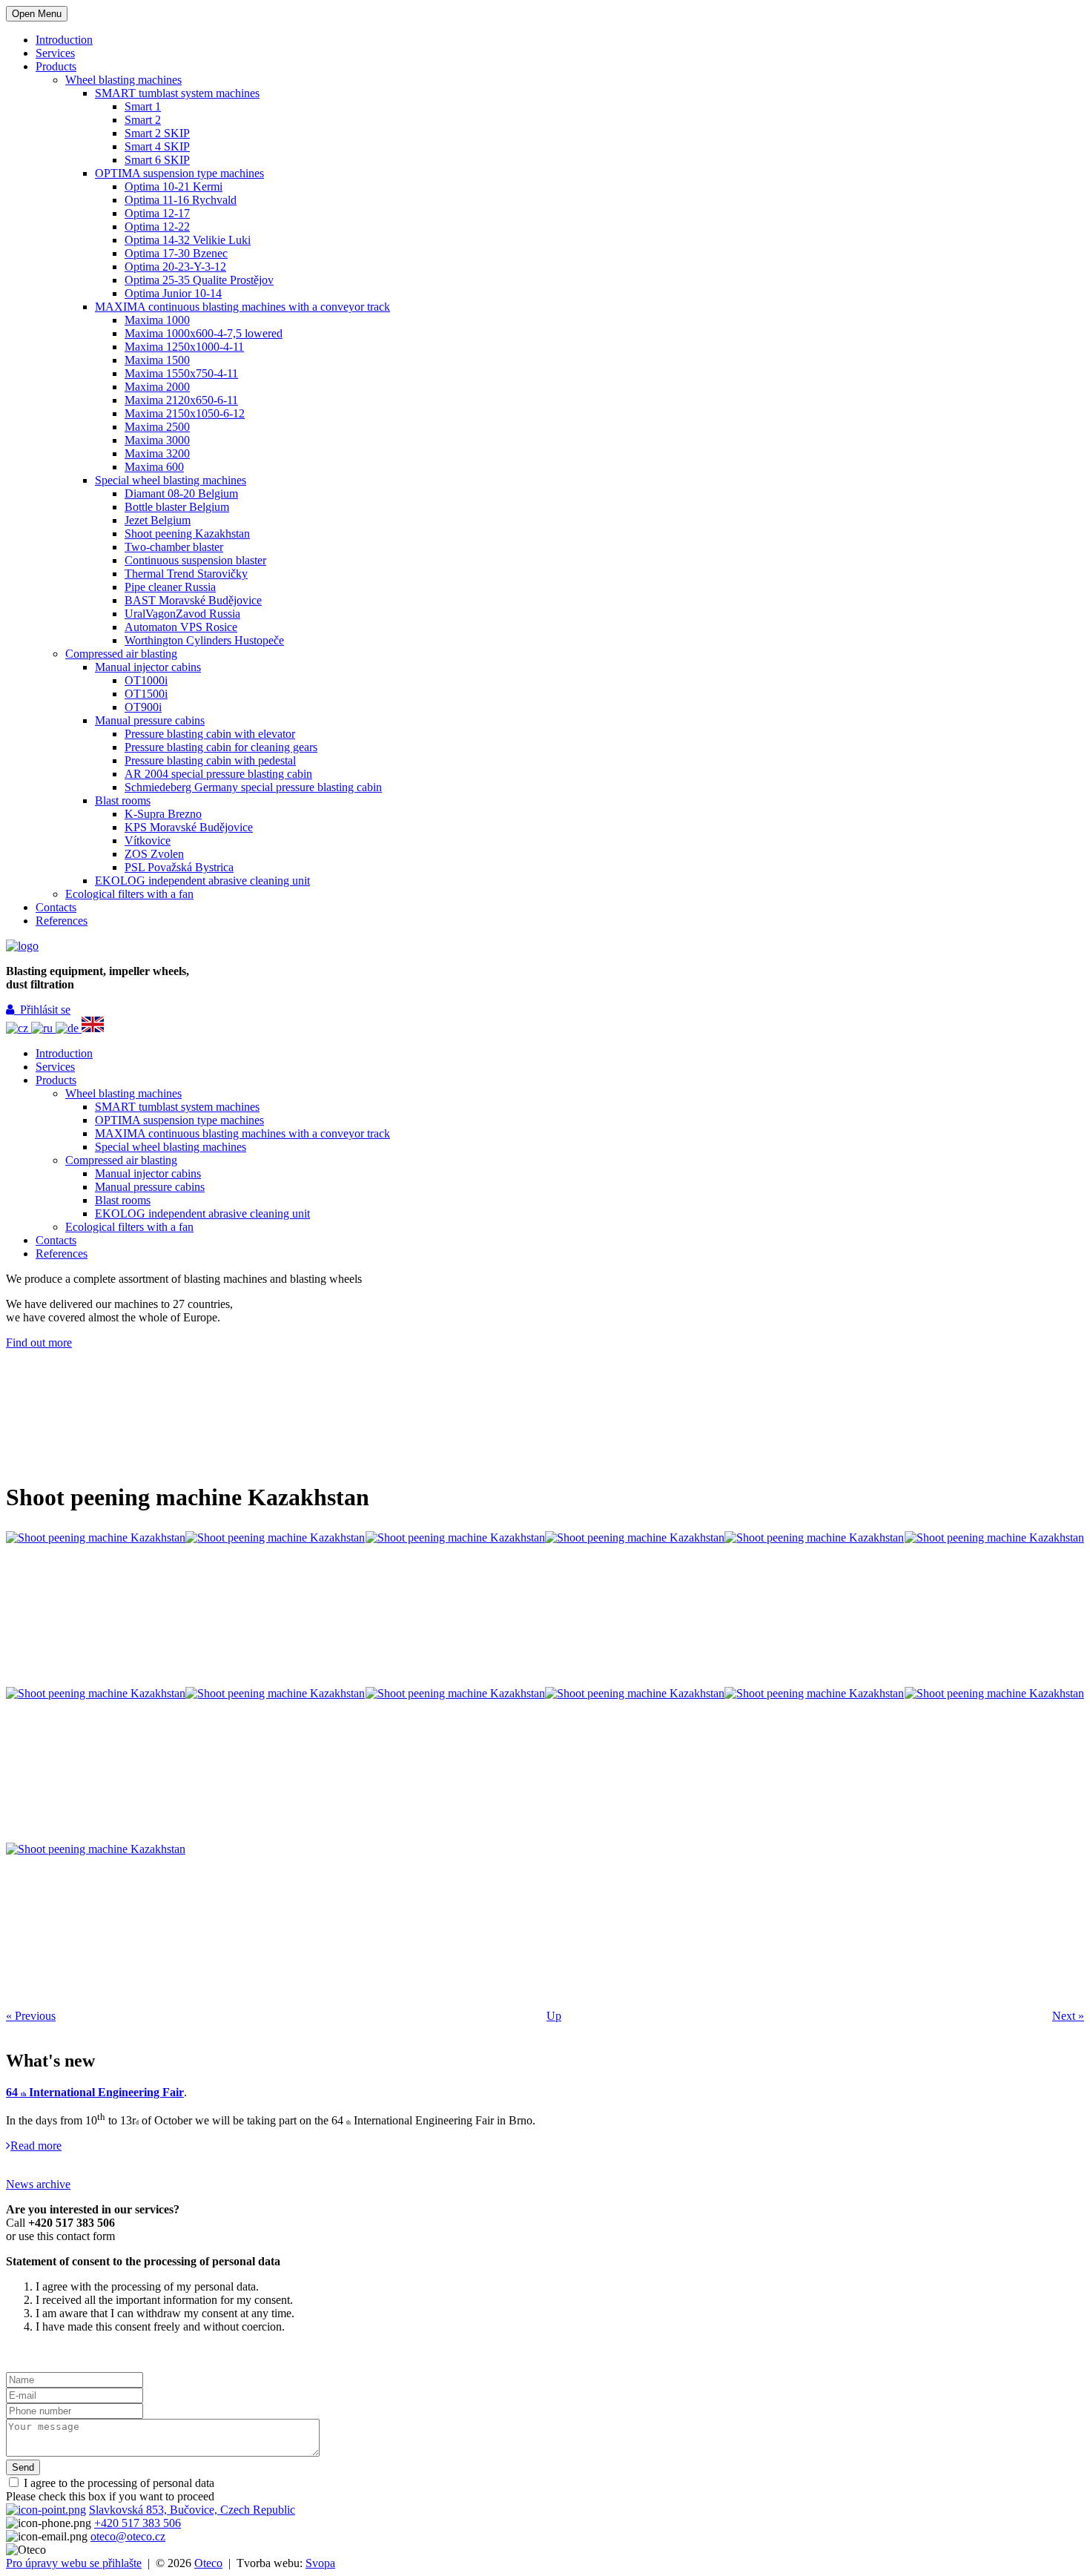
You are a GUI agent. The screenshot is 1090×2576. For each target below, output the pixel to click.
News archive (38, 2184)
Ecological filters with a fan (129, 894)
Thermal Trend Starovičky (186, 574)
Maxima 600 (154, 467)
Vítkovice (148, 840)
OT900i (143, 707)
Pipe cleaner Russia (170, 587)
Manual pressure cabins (150, 720)
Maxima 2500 (157, 427)
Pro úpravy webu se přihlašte (74, 2563)
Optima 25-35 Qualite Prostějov (199, 280)
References (62, 921)
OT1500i (146, 694)
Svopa (320, 2563)
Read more (36, 2146)
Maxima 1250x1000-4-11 (184, 347)
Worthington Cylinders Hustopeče (204, 640)
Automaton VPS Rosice (181, 627)
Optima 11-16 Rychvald (181, 200)
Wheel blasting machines (123, 80)
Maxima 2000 (157, 387)
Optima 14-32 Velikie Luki (188, 240)
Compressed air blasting (121, 654)
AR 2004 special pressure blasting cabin (218, 774)
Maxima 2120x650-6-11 (181, 400)
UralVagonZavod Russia (182, 614)
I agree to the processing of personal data (118, 2483)
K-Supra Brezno (163, 814)
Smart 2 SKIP (157, 133)
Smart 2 (143, 120)
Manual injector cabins (148, 667)
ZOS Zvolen (154, 854)
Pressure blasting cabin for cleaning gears (221, 747)
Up (554, 2016)
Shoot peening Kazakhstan (187, 534)
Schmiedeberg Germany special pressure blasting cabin (253, 787)
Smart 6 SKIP (157, 160)
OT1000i (146, 680)
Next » (1068, 2016)
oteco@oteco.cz (128, 2536)
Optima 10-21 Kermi (174, 186)
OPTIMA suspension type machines (179, 173)
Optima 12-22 (157, 227)
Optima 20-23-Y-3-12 (175, 267)
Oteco (208, 2563)
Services (55, 53)
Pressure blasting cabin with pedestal (210, 760)
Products (56, 66)
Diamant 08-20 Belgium (181, 493)
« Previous (31, 2016)
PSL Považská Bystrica (179, 867)
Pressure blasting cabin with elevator (210, 734)
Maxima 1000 (157, 320)
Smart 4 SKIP (157, 146)
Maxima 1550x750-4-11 (181, 373)
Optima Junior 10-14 (173, 293)
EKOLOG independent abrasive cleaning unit (202, 881)
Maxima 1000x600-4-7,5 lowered (204, 333)
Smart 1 (143, 106)
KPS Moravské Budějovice (189, 827)
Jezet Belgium (158, 520)
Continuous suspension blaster (195, 560)
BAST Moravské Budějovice (193, 600)
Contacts (56, 907)
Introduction (64, 40)
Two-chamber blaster (174, 547)
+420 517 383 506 (138, 2523)
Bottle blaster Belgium (177, 507)
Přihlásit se (42, 1010)
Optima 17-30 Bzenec (176, 253)
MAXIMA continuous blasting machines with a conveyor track (242, 307)
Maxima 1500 (157, 360)
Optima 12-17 (157, 213)
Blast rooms (123, 800)
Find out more (39, 1343)
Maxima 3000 (157, 440)
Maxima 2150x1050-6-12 (185, 413)
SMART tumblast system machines (177, 93)
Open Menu (37, 14)
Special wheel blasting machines (171, 480)
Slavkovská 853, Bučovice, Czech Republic (192, 2510)
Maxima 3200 (157, 453)
